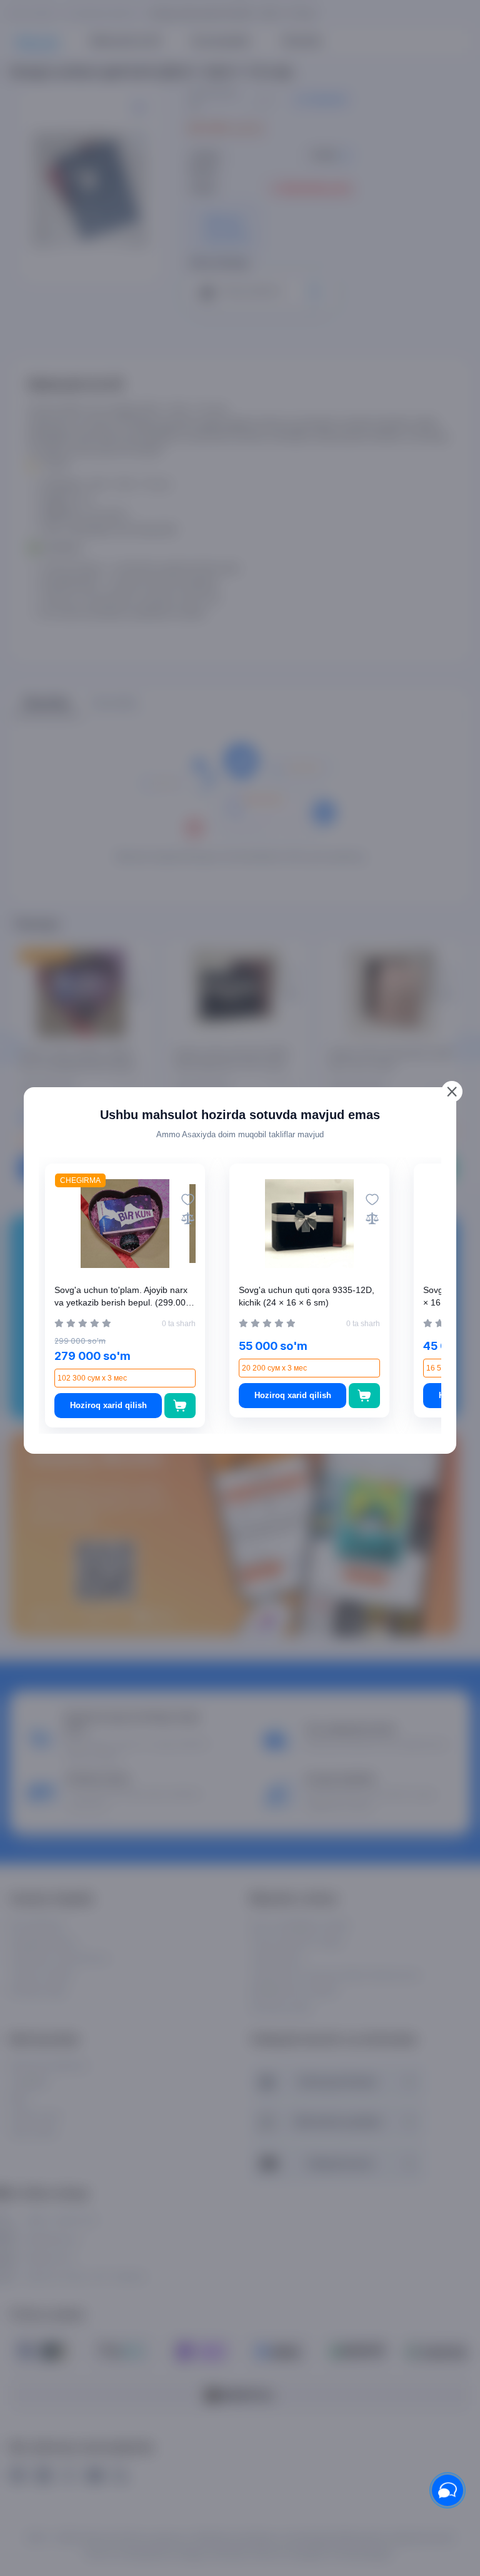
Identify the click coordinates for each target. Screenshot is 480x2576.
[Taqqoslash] (188, 1218)
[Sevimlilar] (188, 1199)
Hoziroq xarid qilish (108, 1405)
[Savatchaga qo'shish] (180, 1406)
